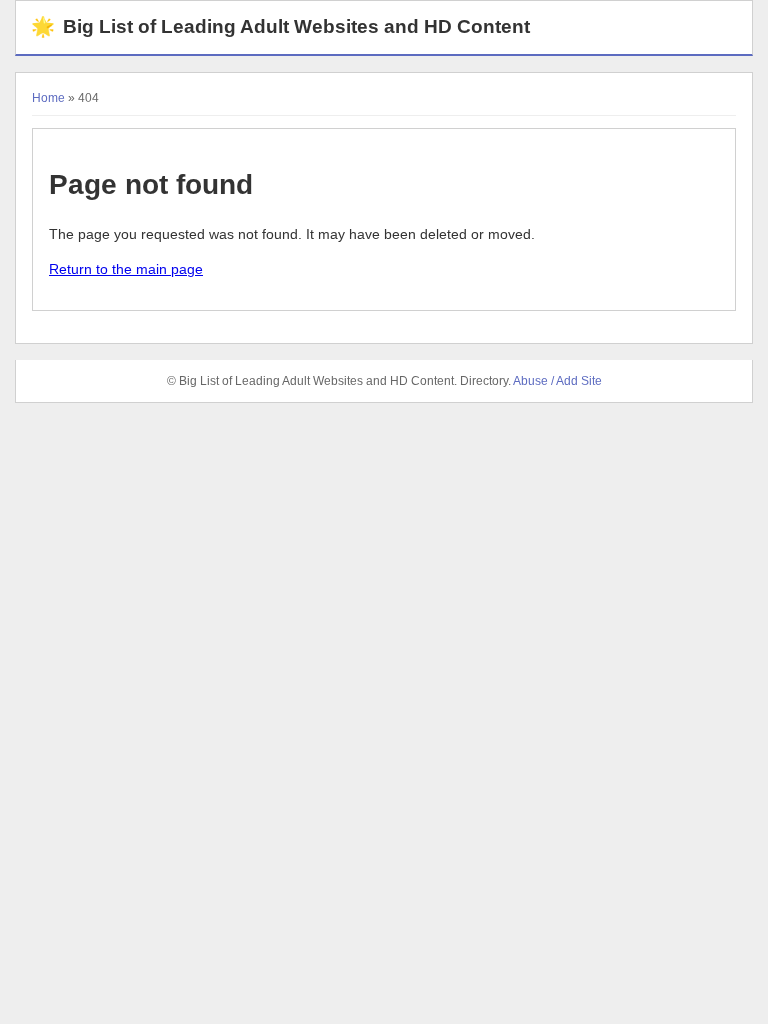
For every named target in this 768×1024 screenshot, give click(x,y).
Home (48, 98)
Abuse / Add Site (557, 381)
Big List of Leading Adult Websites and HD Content (280, 26)
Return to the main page (126, 269)
